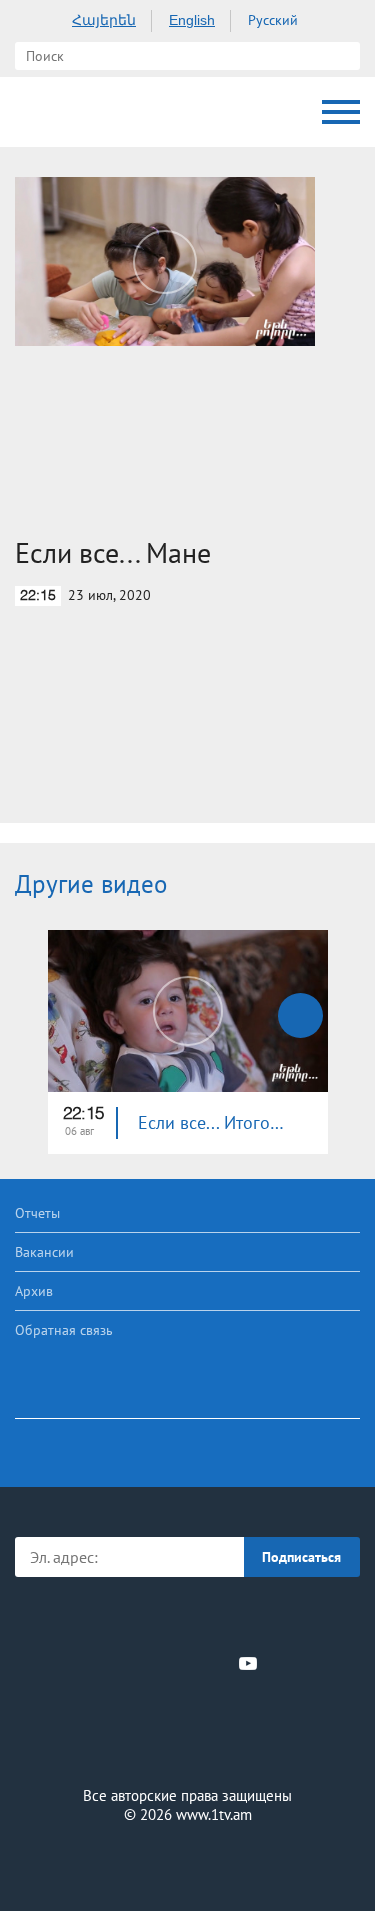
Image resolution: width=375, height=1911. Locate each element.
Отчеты (37, 1213)
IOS (131, 1619)
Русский (273, 20)
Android (243, 1619)
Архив (34, 1291)
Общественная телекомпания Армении (35, 112)
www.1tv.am (214, 1814)
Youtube (248, 1663)
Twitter (147, 1663)
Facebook (118, 1663)
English (192, 20)
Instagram (215, 1663)
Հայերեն (104, 20)
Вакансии (44, 1252)
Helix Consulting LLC (188, 1862)
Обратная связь (64, 1330)
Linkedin (181, 1663)
